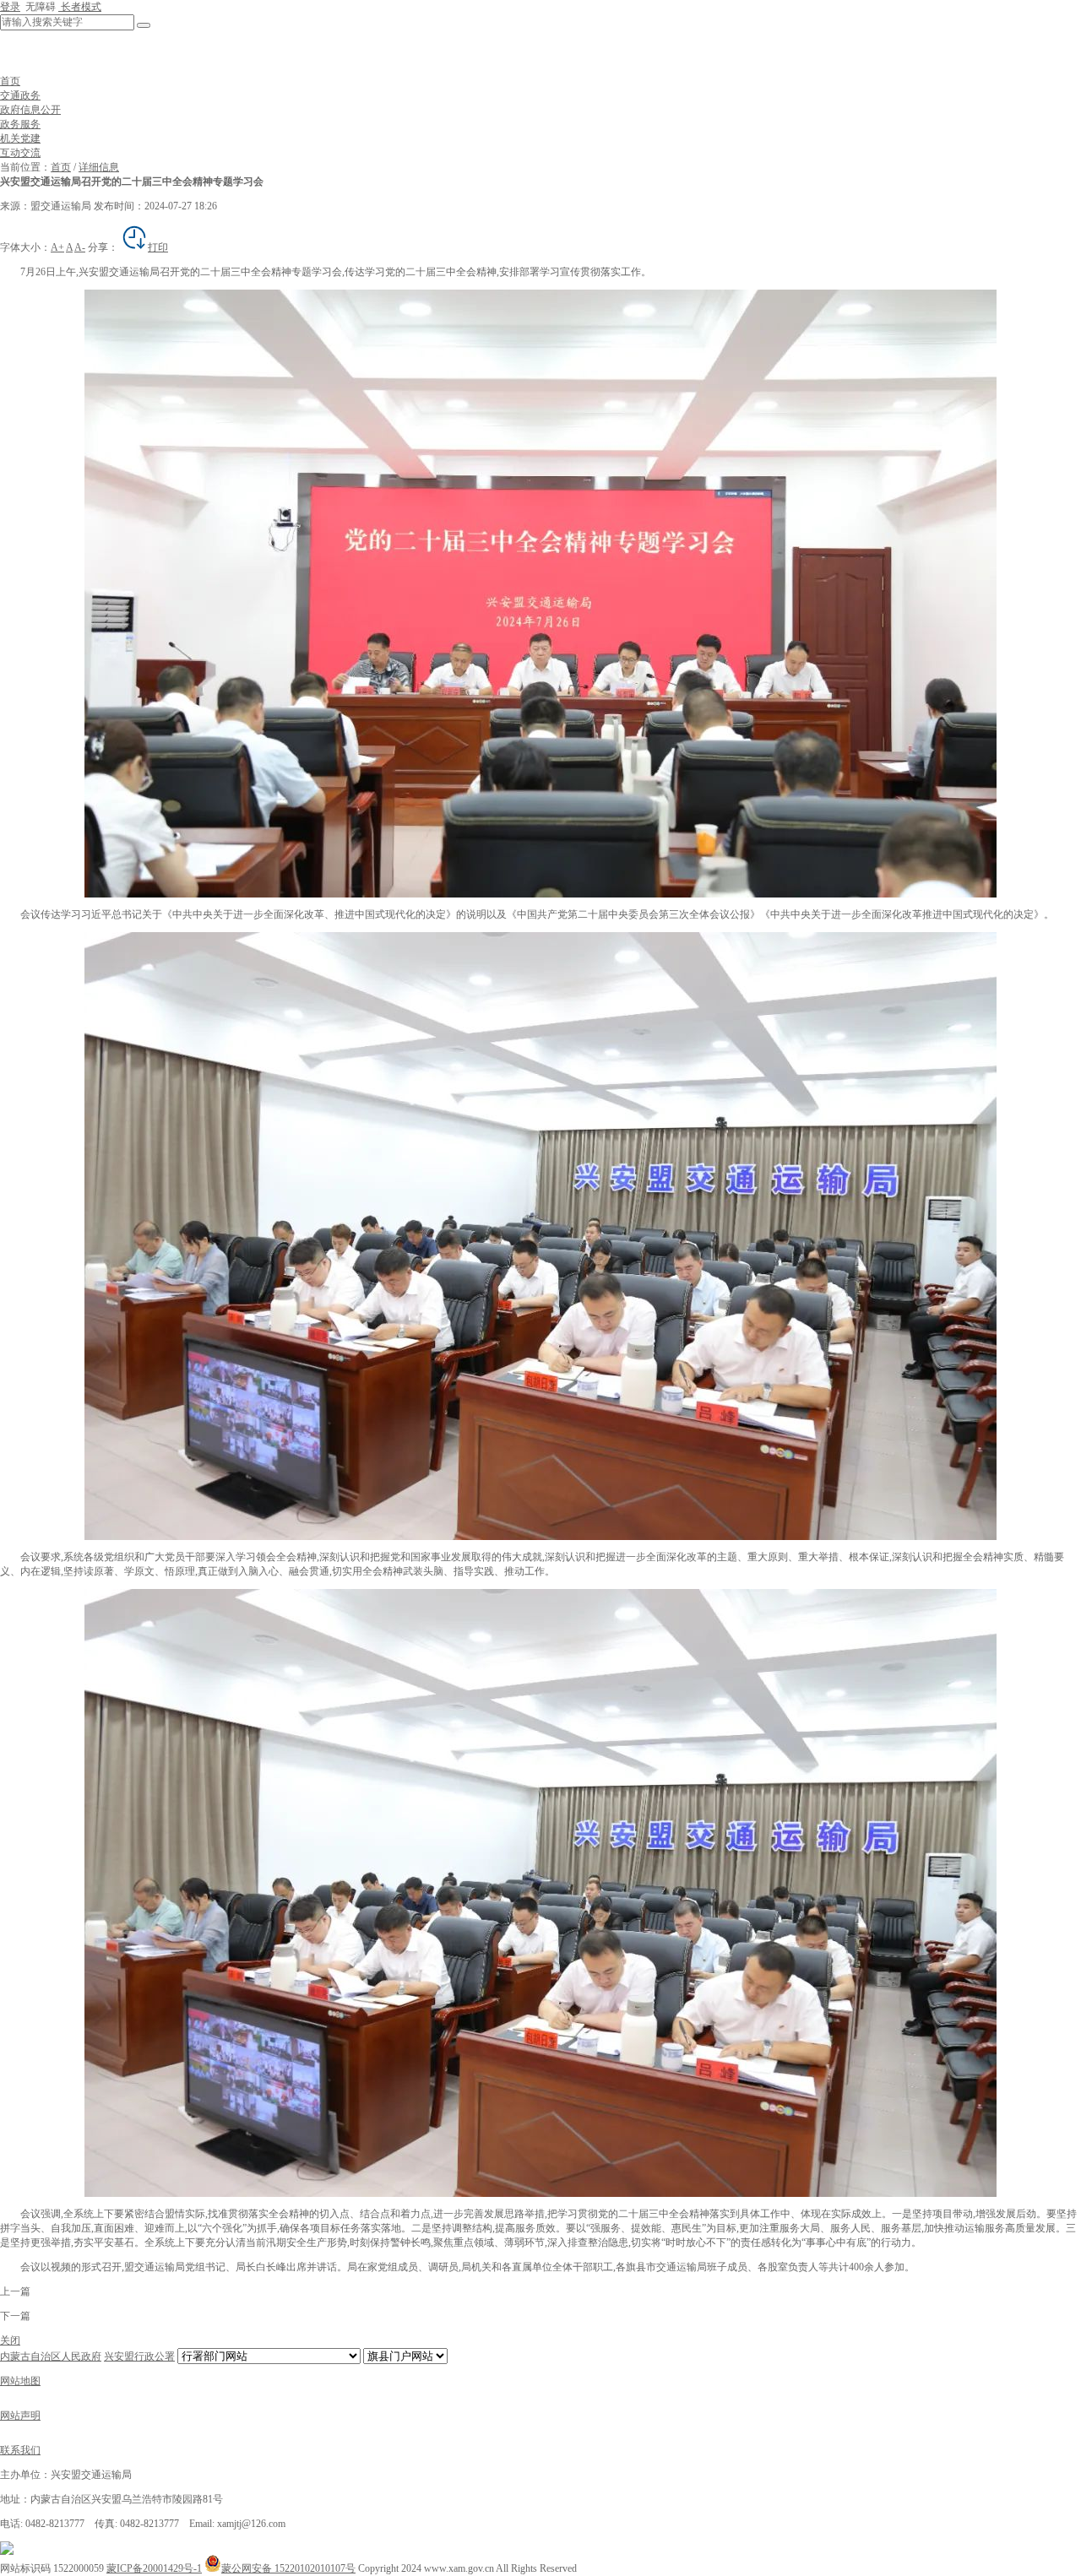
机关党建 (20, 138)
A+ (57, 247)
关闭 (10, 2340)
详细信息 (99, 167)
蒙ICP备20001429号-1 (154, 2568)
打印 (158, 247)
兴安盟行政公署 (139, 2356)
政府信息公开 (30, 110)
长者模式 (80, 7)
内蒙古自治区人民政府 (51, 2356)
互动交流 (20, 153)
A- (80, 247)
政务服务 (20, 124)
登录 (10, 7)
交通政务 (20, 95)
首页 (10, 81)
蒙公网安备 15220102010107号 (288, 2568)
